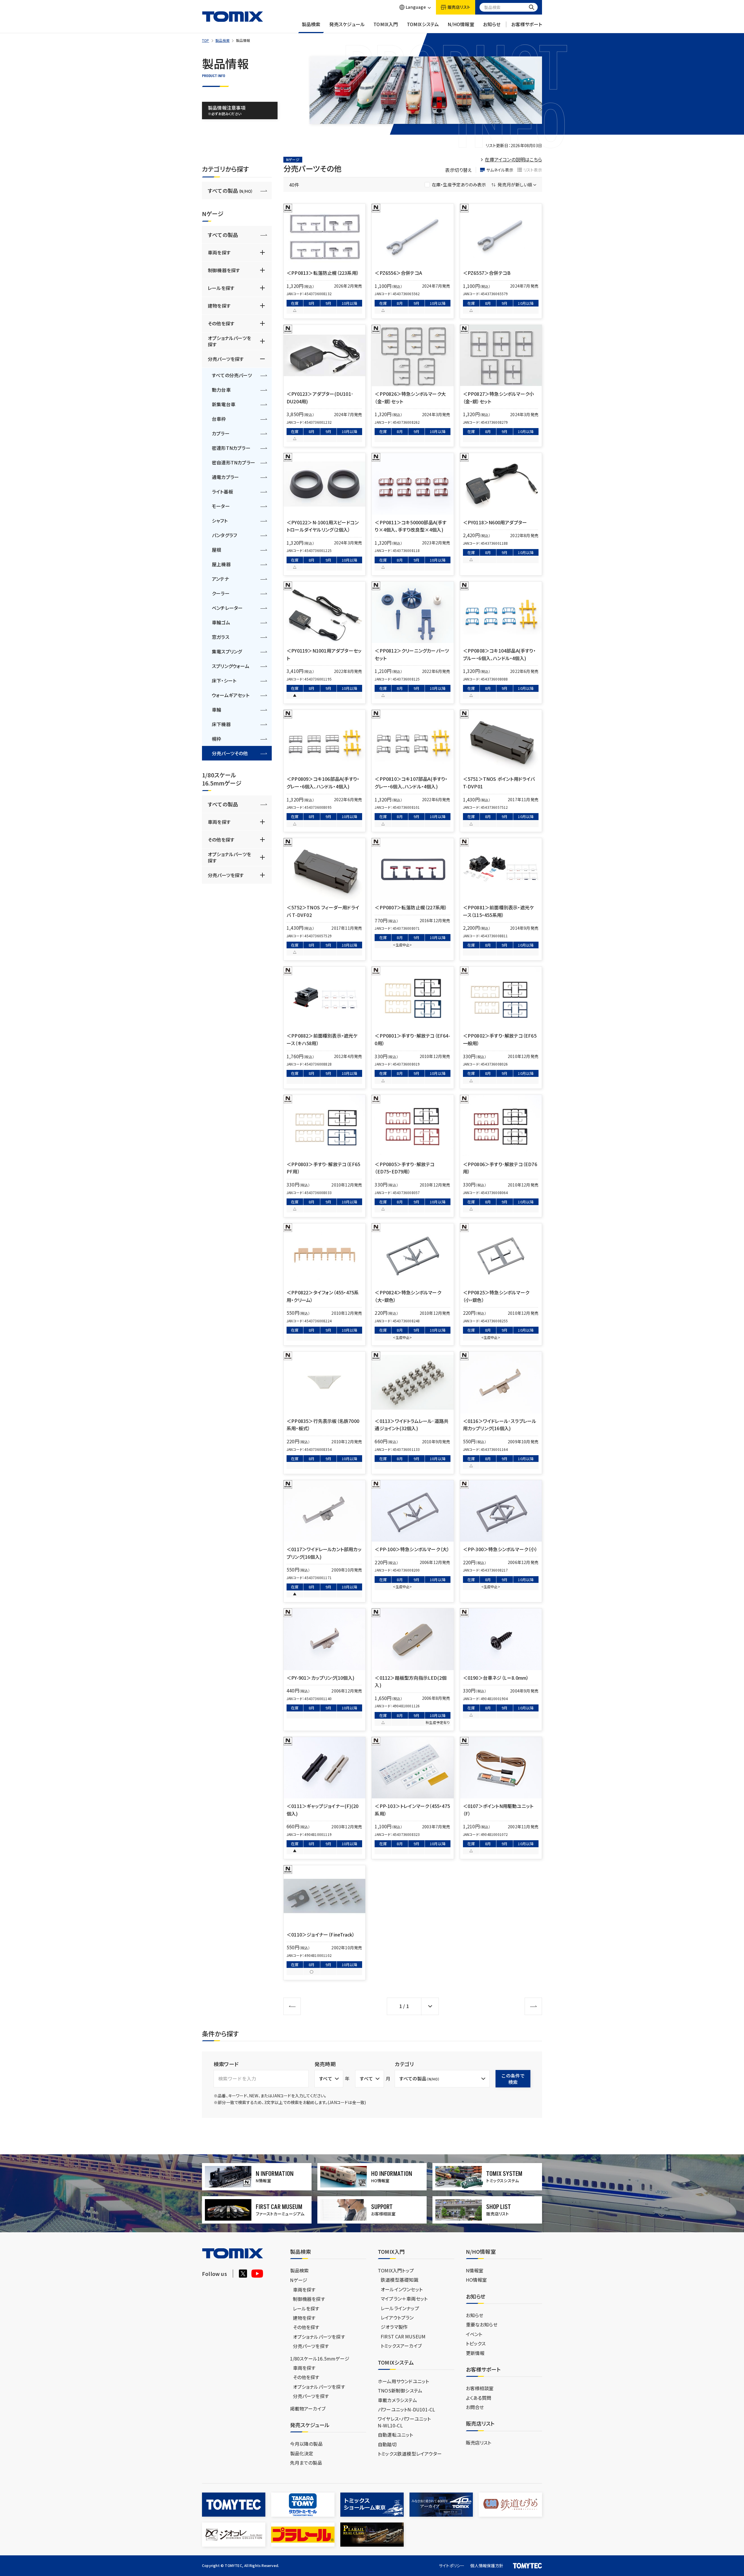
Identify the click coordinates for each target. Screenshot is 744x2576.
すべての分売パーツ (232, 375)
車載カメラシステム (397, 2400)
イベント (474, 2334)
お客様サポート (527, 24)
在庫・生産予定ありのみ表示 (459, 185)
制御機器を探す (224, 270)
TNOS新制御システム (400, 2390)
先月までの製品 (306, 2463)
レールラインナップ (400, 2308)
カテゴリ (404, 2064)
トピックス (476, 2343)
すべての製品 (230, 190)
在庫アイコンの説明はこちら (513, 159)
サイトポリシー (452, 2566)
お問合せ (475, 2407)
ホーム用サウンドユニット (403, 2381)
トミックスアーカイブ (401, 2346)
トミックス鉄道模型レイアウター (410, 2454)
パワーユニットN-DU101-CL (406, 2409)
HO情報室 (476, 2280)
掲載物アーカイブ (308, 2408)
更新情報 (475, 2353)
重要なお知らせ (482, 2324)
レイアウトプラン (397, 2317)
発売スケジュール (347, 24)
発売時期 (325, 2064)
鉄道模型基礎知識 (400, 2280)
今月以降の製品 (306, 2444)
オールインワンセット (402, 2289)
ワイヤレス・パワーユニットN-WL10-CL (404, 2422)
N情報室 (475, 2270)
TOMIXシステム (423, 24)
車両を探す (219, 252)
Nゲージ (299, 2280)
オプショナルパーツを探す (229, 341)
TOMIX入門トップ (396, 2270)
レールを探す (221, 288)
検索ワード (226, 2064)
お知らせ (492, 24)
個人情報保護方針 (487, 2566)
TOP (206, 40)
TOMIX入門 (386, 24)
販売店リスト (479, 2443)
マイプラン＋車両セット (404, 2299)
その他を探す (221, 323)
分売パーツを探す (226, 359)
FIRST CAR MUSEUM (403, 2336)
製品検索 (311, 24)
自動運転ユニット (396, 2435)
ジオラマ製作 (394, 2327)
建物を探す (219, 306)
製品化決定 (302, 2453)
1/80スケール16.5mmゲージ (320, 2358)
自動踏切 (387, 2444)
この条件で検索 (513, 2079)
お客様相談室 (480, 2388)
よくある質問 (479, 2398)
